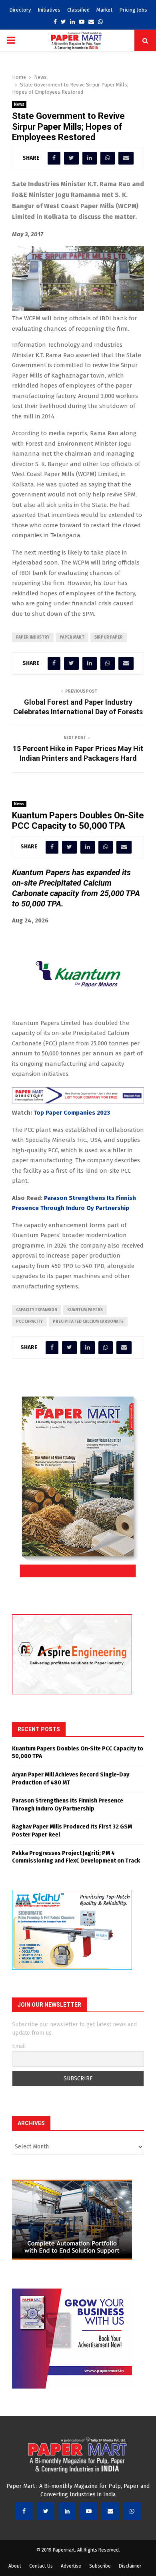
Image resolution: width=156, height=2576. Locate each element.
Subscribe (100, 2566)
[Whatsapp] (132, 2511)
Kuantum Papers (85, 1310)
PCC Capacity (29, 1322)
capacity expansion (37, 1310)
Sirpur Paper (109, 637)
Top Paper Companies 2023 (72, 1113)
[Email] (110, 2511)
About (15, 2566)
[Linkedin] (67, 2511)
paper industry (33, 637)
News (19, 104)
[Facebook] (24, 2511)
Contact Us (41, 2566)
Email (19, 2046)
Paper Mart (72, 637)
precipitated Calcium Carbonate (88, 1322)
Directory (20, 10)
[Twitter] (46, 2511)
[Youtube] (89, 2511)
